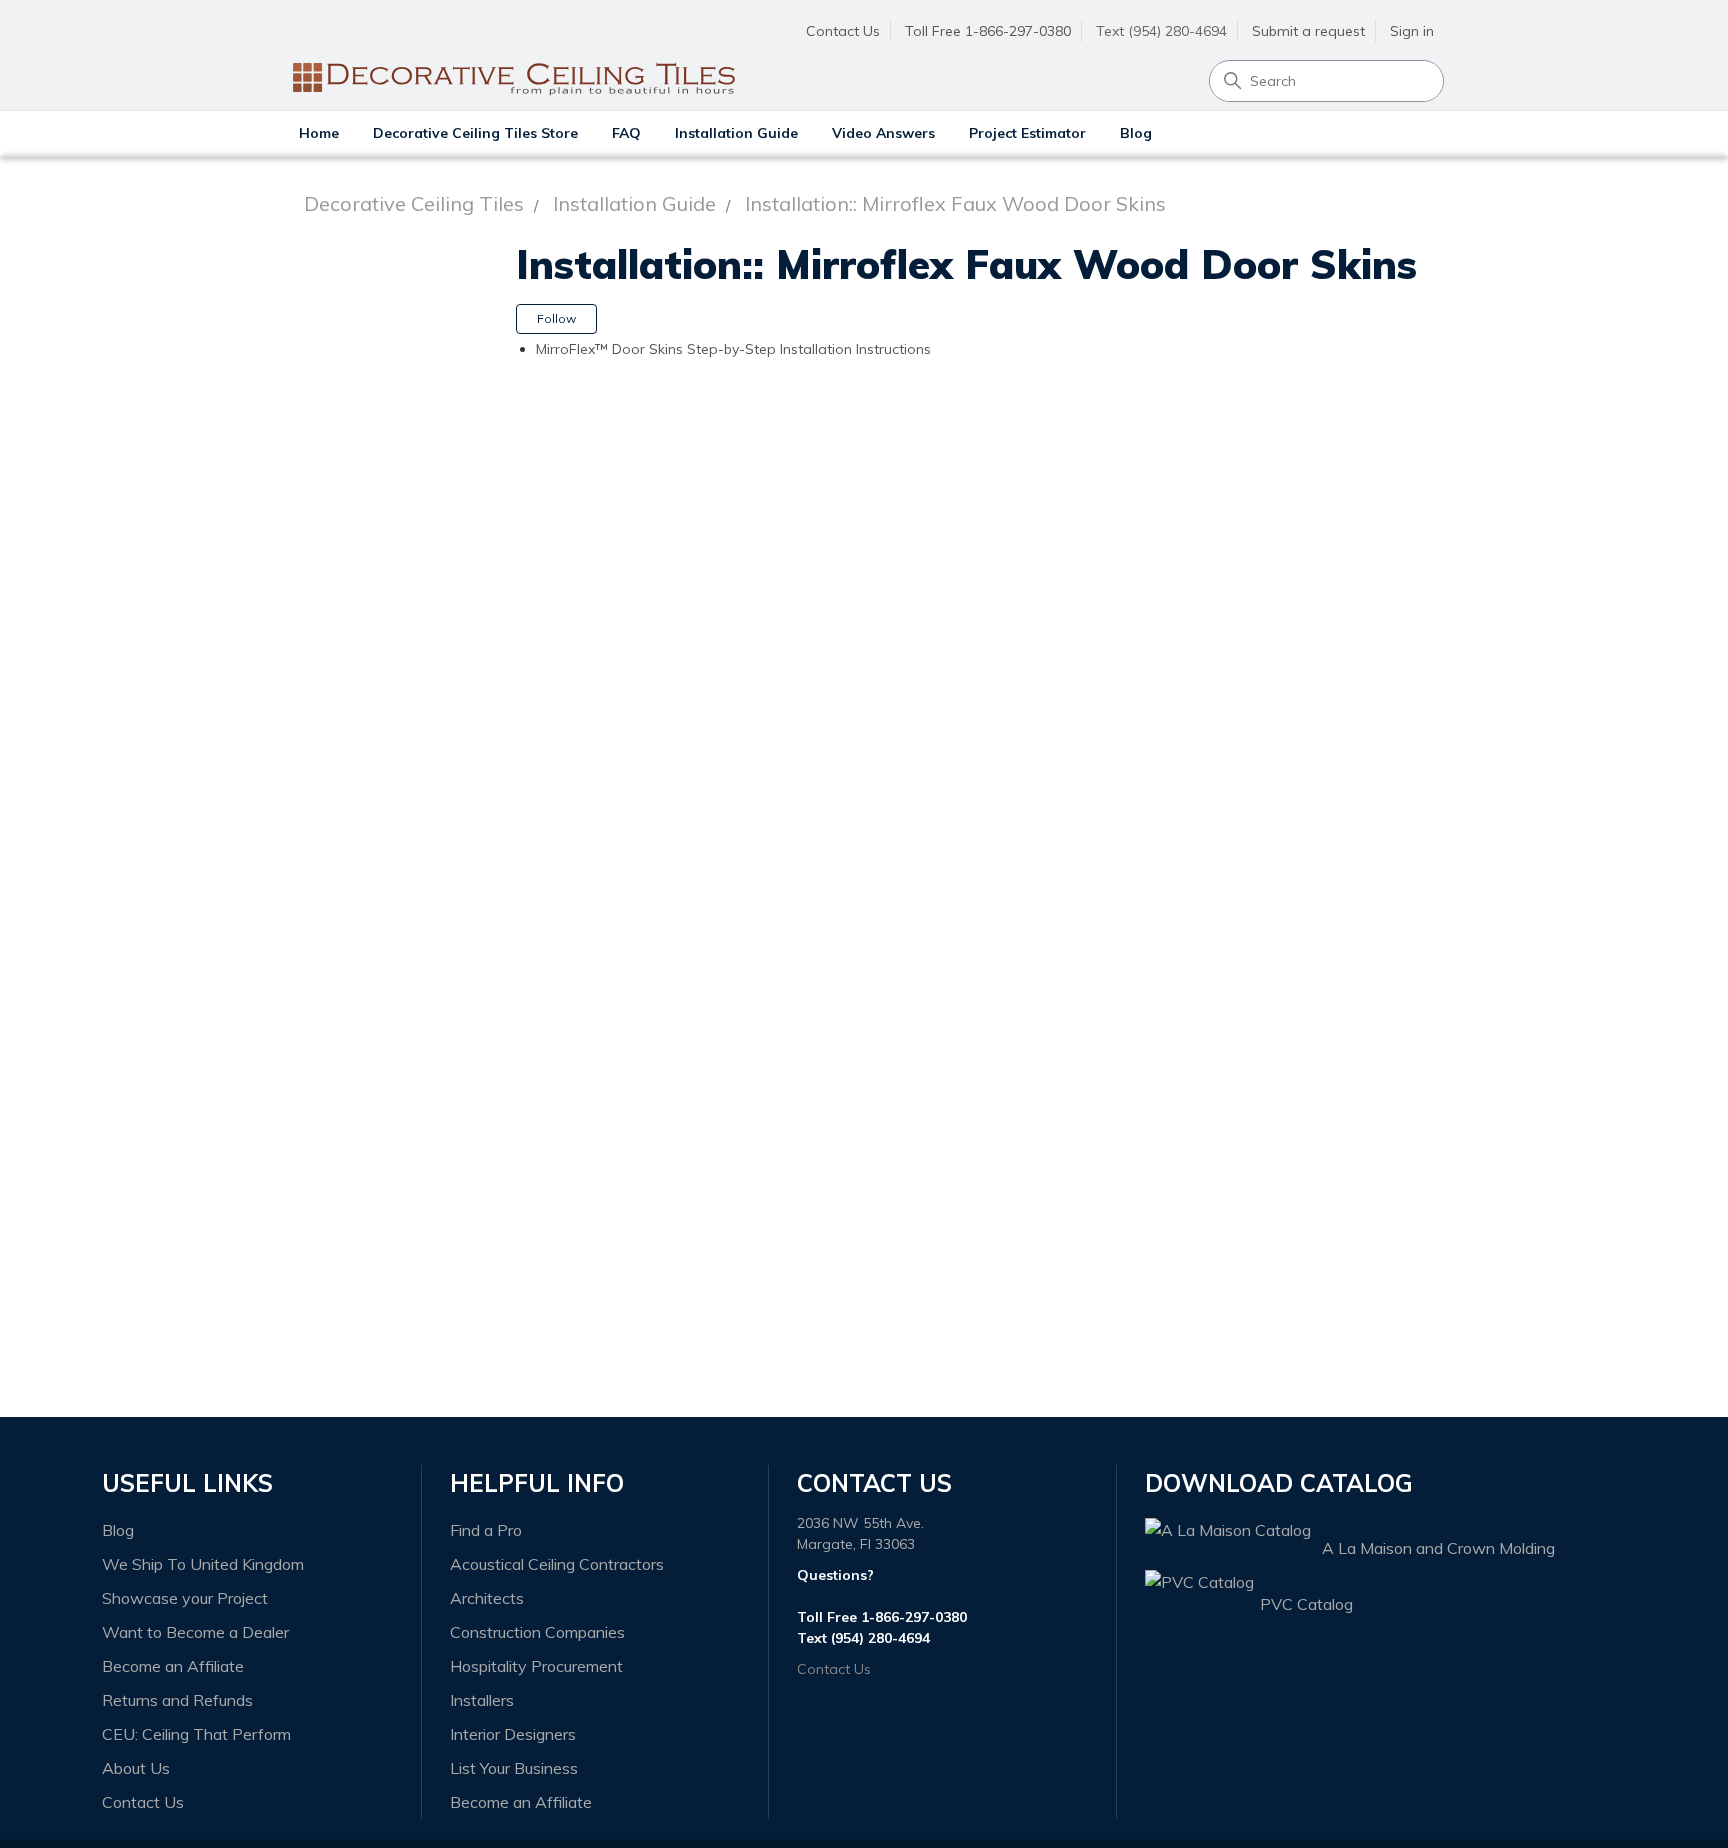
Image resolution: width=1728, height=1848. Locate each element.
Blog (1136, 133)
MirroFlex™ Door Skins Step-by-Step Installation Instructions (733, 349)
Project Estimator (1027, 133)
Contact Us (843, 31)
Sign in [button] (1412, 31)
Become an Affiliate (173, 1666)
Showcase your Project (185, 1598)
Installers (482, 1700)
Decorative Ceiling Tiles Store (475, 133)
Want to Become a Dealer (195, 1632)
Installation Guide (736, 133)
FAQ (626, 133)
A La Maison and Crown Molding (1438, 1548)
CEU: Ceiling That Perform (196, 1734)
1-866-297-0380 (914, 1617)
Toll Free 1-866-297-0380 (988, 31)
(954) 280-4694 (880, 1638)
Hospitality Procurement (536, 1666)
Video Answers (883, 133)
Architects (487, 1598)
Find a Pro (486, 1530)
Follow (556, 318)
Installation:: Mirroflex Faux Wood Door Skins (955, 203)
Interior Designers (513, 1734)
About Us (136, 1768)
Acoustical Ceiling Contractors (557, 1564)
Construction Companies (537, 1632)
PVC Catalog (1306, 1604)
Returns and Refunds (177, 1700)
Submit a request (1308, 31)
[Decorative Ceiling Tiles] (512, 33)
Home (319, 133)
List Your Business (514, 1768)
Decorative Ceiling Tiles (414, 203)
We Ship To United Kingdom (203, 1564)
